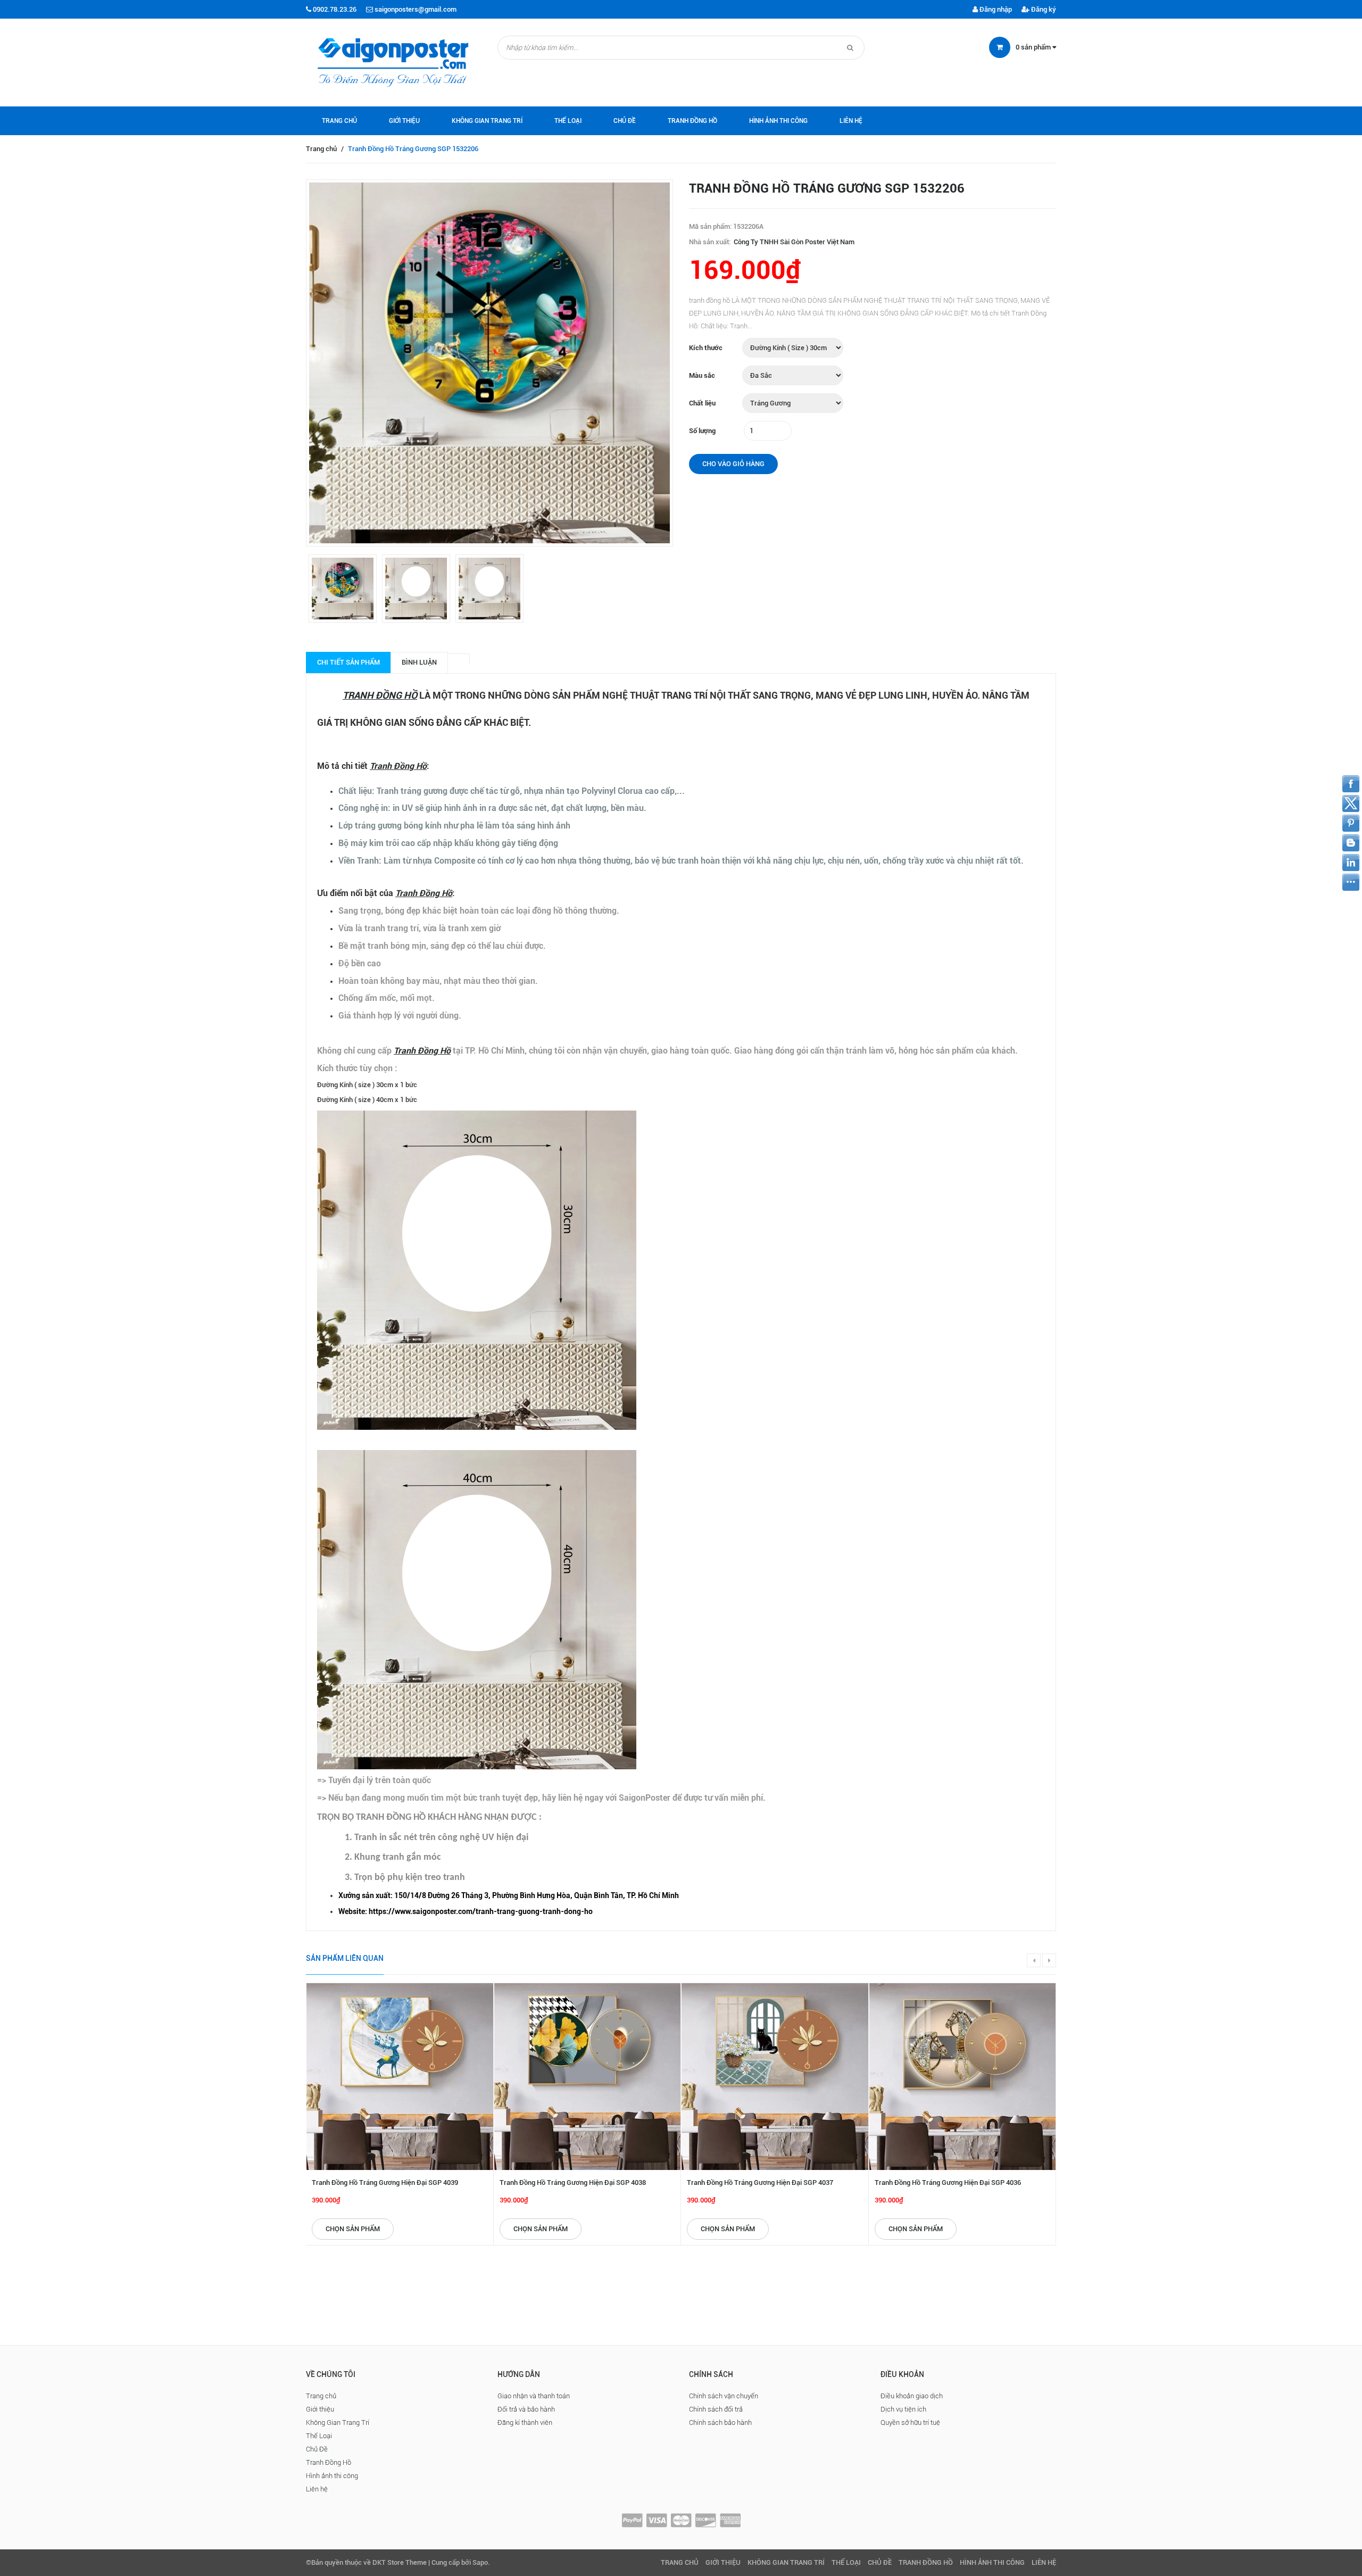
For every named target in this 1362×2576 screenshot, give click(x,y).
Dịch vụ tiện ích (903, 2409)
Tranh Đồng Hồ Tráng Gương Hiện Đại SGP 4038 (573, 2182)
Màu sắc (702, 375)
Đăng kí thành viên (525, 2422)
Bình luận (419, 662)
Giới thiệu (404, 121)
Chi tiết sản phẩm (348, 662)
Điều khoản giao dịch (912, 2396)
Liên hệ (851, 121)
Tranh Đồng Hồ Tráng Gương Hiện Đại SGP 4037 (760, 2182)
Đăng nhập (995, 9)
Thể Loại (568, 121)
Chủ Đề (625, 121)
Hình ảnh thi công (778, 121)
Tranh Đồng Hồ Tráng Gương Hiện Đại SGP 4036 (948, 2182)
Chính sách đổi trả (716, 2409)
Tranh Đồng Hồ (692, 121)
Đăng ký (1043, 9)
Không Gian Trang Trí (487, 121)
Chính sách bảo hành (720, 2422)
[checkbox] (692, 1896)
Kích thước (706, 348)
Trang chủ (339, 121)
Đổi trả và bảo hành (526, 2409)
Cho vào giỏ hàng (733, 464)
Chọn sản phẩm (353, 2229)
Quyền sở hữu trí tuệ (910, 2422)
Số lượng (702, 431)
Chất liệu (702, 403)
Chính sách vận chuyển (724, 2396)
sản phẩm (1034, 47)
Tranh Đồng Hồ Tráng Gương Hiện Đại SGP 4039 (385, 2182)
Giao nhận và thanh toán (534, 2396)
